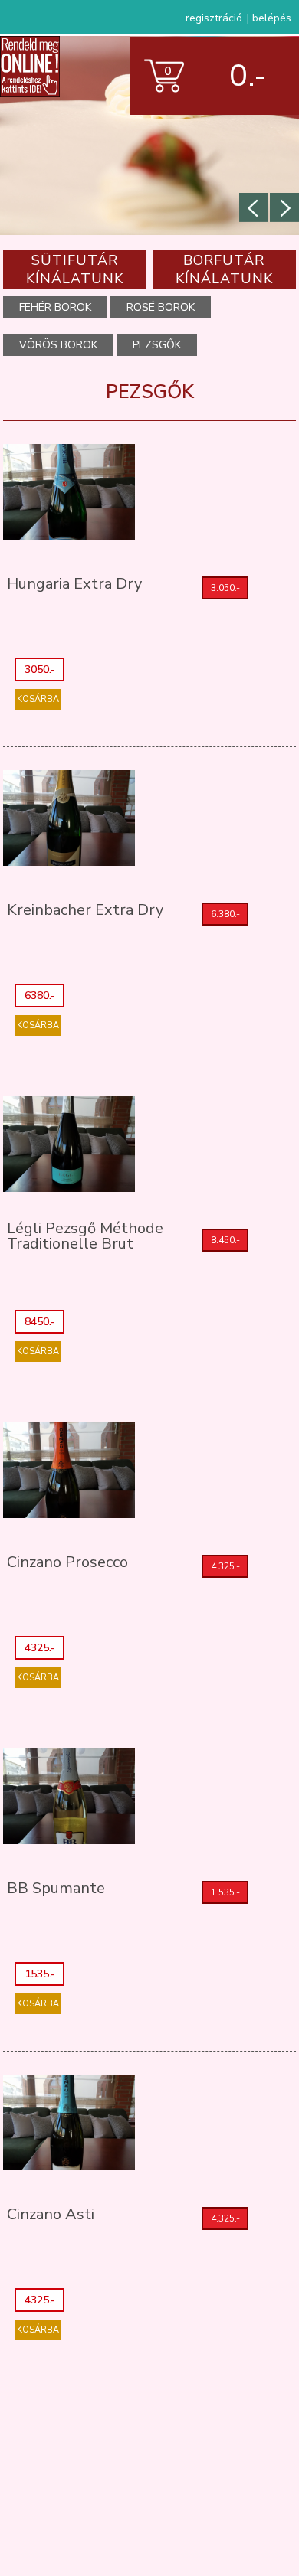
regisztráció (214, 18)
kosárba (38, 699)
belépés (272, 18)
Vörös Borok (58, 345)
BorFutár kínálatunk (224, 269)
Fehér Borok (55, 307)
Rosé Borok (161, 307)
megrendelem (215, 136)
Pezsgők (157, 345)
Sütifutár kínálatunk (75, 269)
